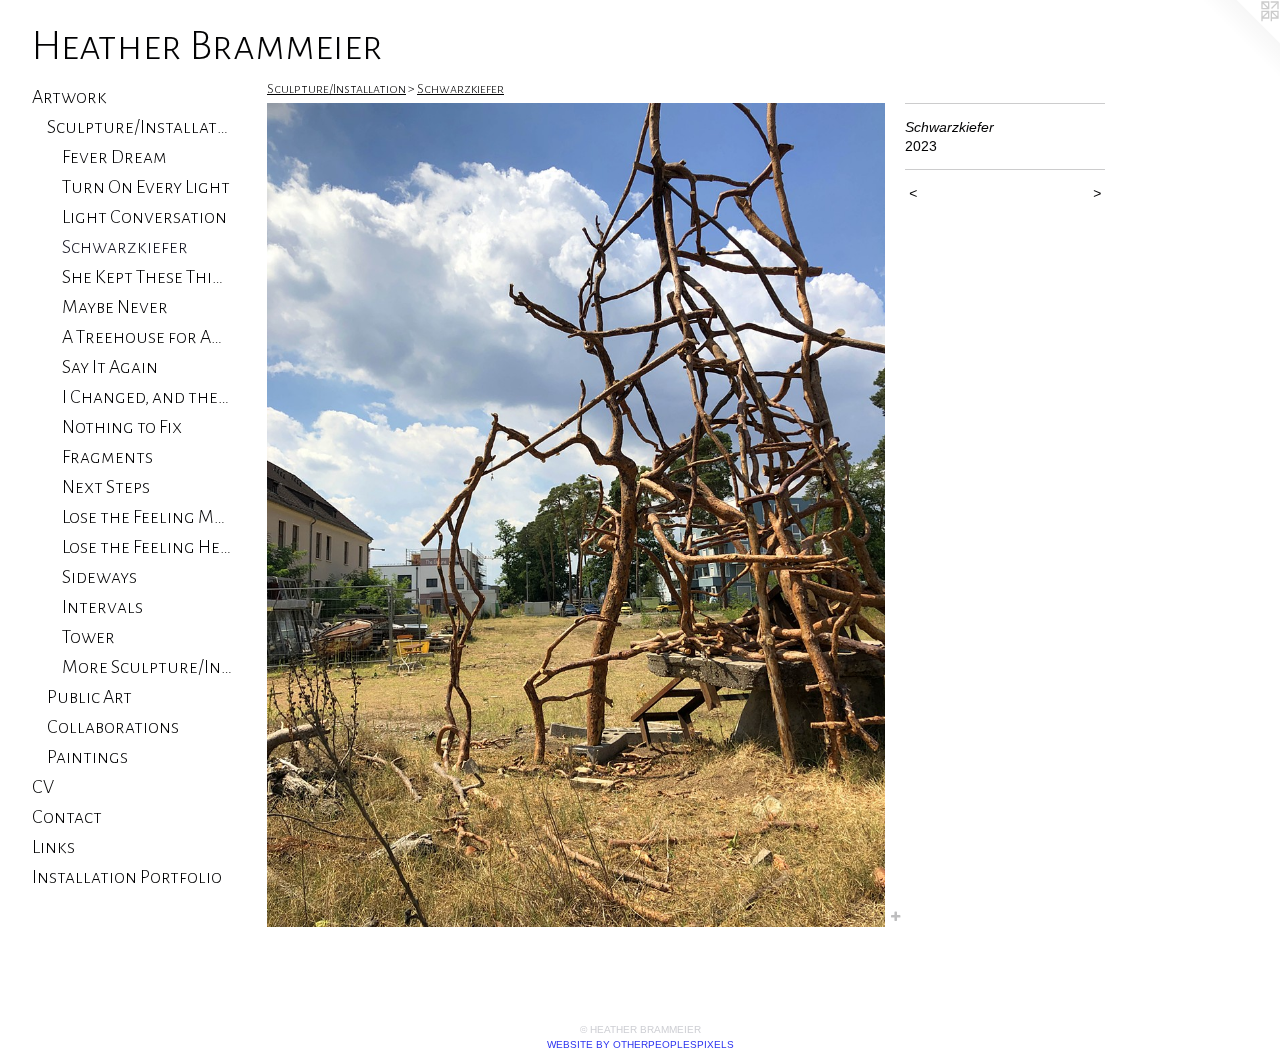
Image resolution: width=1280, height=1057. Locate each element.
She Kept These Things (147, 277)
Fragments (107, 457)
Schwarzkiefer (125, 247)
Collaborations (113, 727)
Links (53, 847)
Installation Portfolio (127, 877)
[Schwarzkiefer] (576, 515)
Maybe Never (115, 307)
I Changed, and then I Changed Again (147, 397)
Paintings (87, 757)
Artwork (69, 97)
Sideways (99, 577)
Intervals (102, 607)
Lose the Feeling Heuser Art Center (147, 547)
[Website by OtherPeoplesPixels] (1240, 40)
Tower (88, 637)
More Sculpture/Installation (147, 667)
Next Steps (106, 487)
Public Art (89, 697)
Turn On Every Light (146, 187)
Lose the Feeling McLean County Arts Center (147, 517)
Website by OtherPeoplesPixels (640, 1044)
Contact (67, 817)
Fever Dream (114, 157)
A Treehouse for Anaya (147, 337)
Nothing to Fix (122, 427)
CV (43, 787)
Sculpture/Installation (139, 127)
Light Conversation (144, 217)
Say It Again (110, 367)
